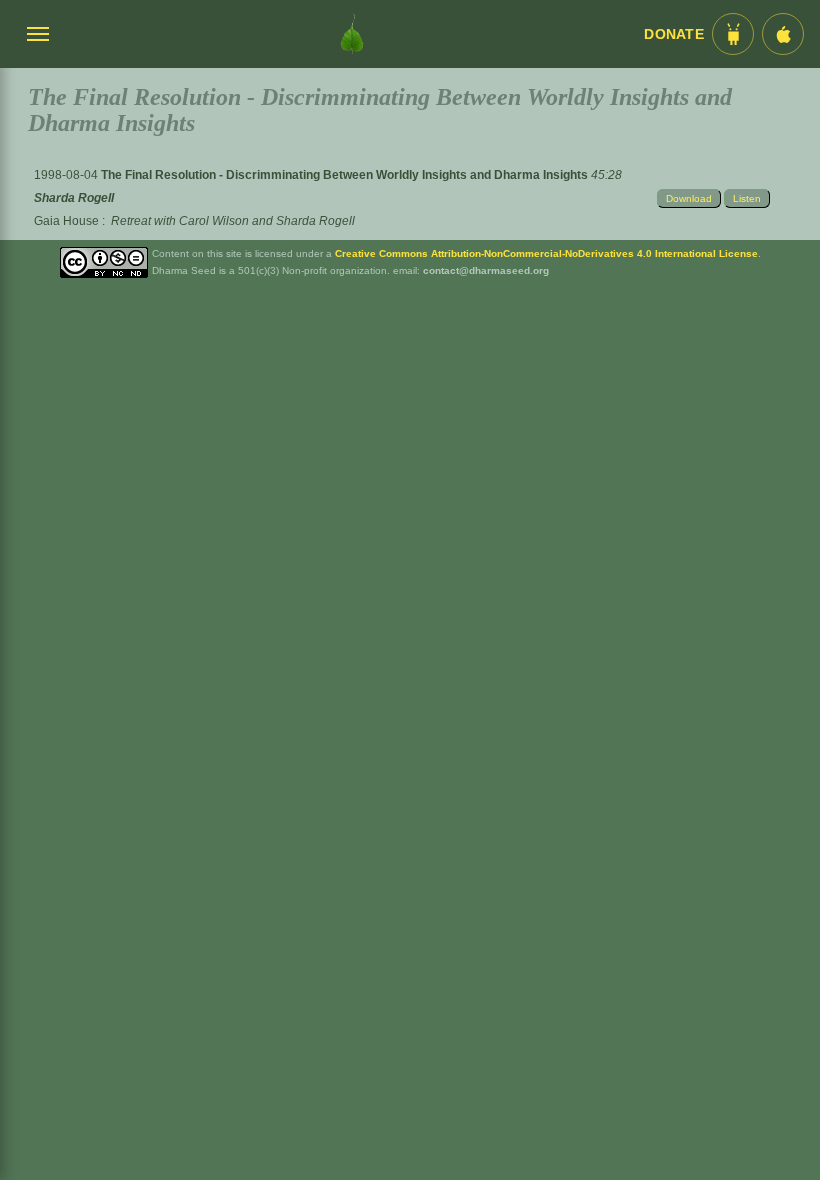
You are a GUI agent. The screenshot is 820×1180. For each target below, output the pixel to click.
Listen (747, 198)
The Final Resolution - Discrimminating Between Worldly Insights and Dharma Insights (346, 175)
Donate (674, 34)
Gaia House (66, 221)
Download (689, 198)
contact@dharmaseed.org (486, 270)
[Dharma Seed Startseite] (352, 34)
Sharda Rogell (74, 198)
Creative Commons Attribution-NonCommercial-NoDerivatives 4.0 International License (546, 253)
